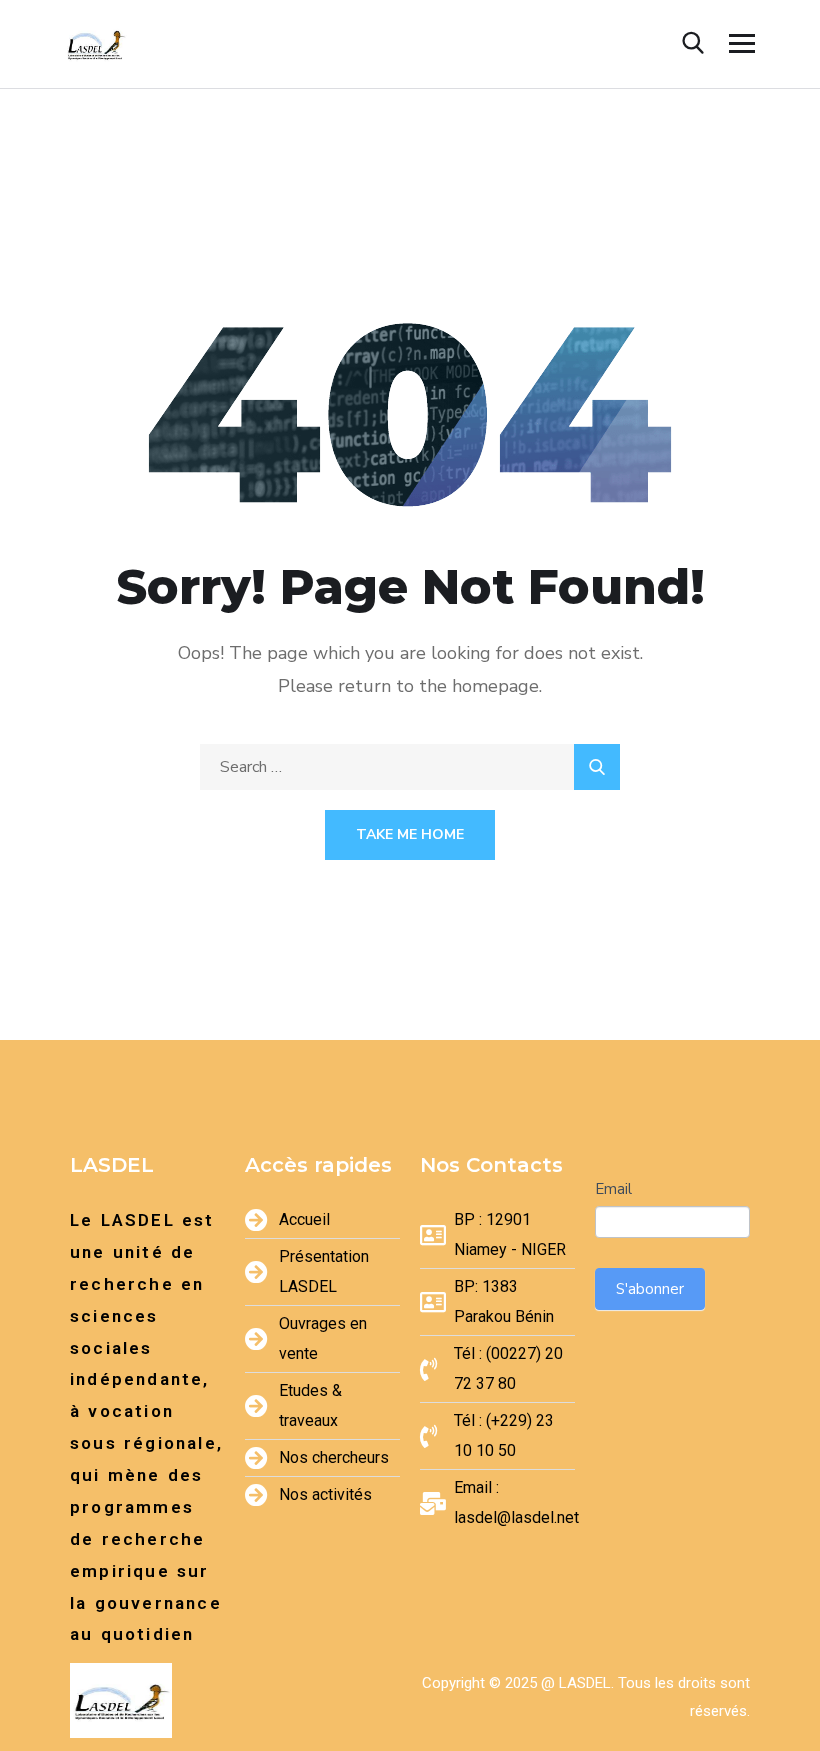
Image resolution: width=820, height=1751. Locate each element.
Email (613, 1189)
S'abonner (650, 1289)
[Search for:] (410, 767)
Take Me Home (410, 834)
